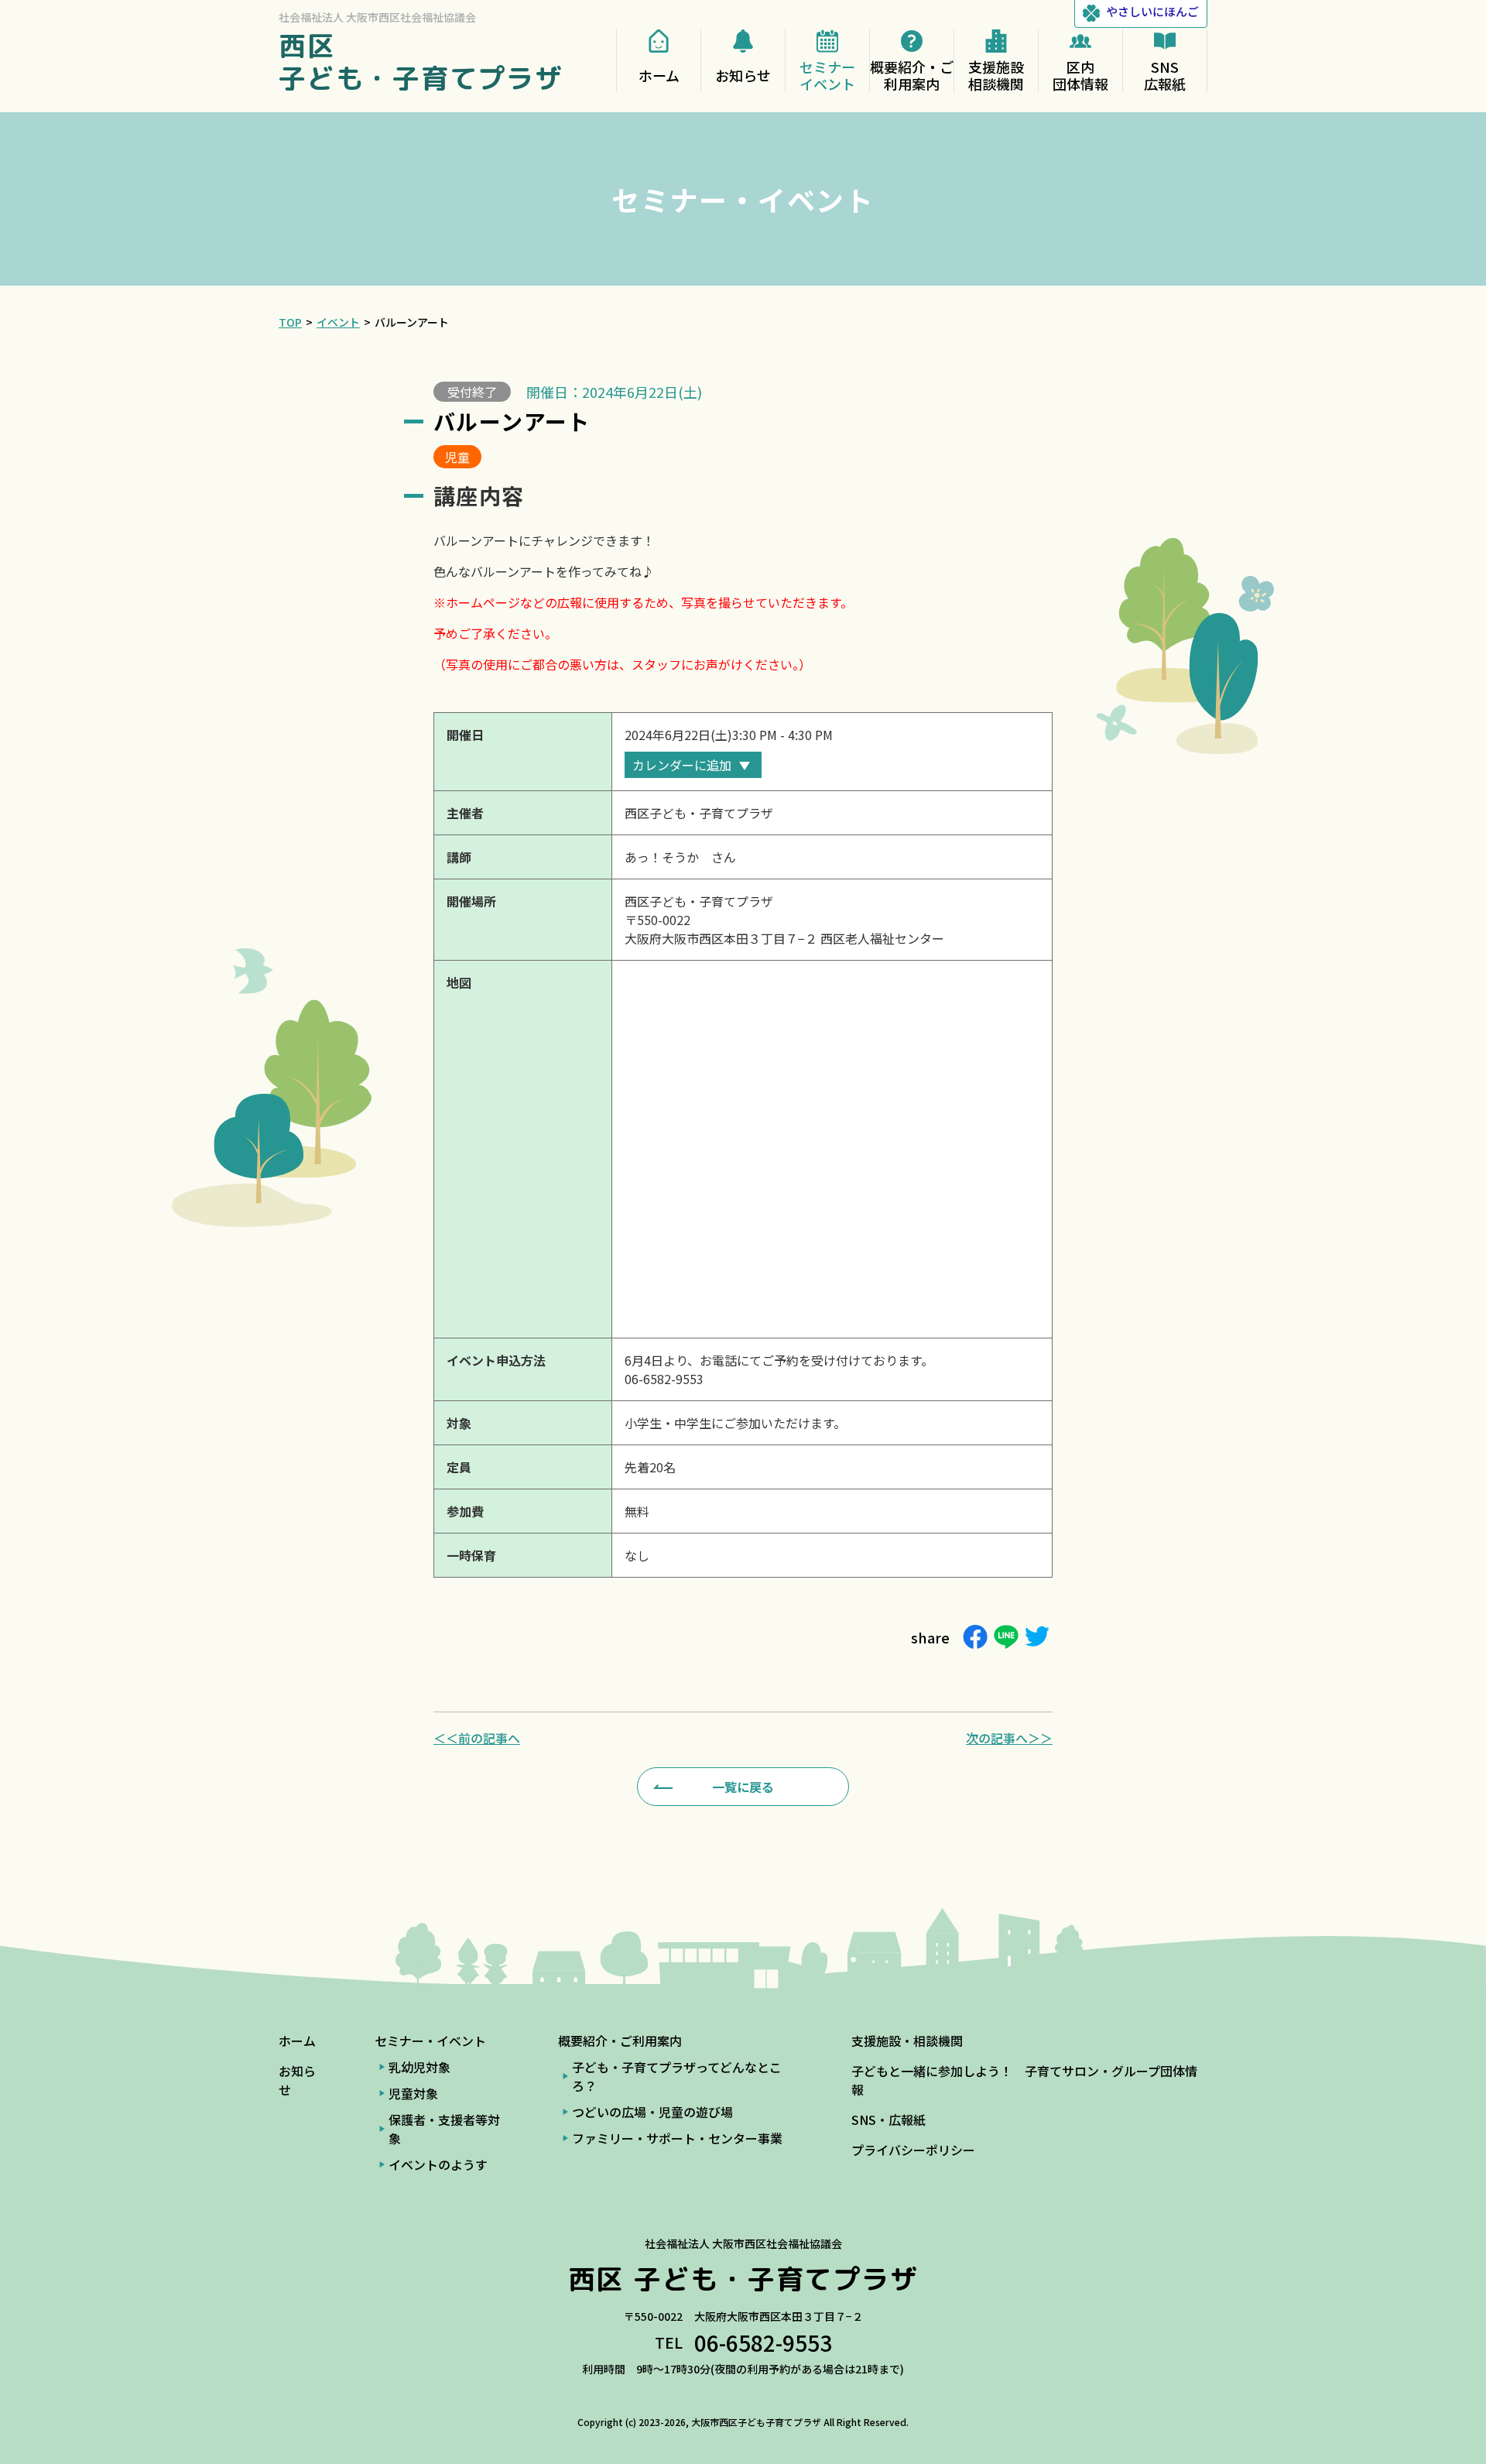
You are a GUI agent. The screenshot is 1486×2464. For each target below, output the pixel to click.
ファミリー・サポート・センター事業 (677, 2138)
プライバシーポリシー (913, 2150)
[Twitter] (1037, 1637)
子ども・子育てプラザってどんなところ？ (677, 2076)
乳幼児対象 (419, 2067)
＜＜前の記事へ (477, 1738)
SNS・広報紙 (889, 2120)
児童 (457, 457)
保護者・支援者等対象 (444, 2129)
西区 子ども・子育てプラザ (421, 62)
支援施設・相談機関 (907, 2041)
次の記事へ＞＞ (1009, 1738)
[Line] (1006, 1637)
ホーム (297, 2041)
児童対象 (413, 2093)
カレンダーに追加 (682, 765)
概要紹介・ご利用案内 (620, 2041)
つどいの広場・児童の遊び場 (652, 2112)
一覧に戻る (743, 1787)
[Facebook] (975, 1637)
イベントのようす (438, 2164)
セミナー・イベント (430, 2041)
